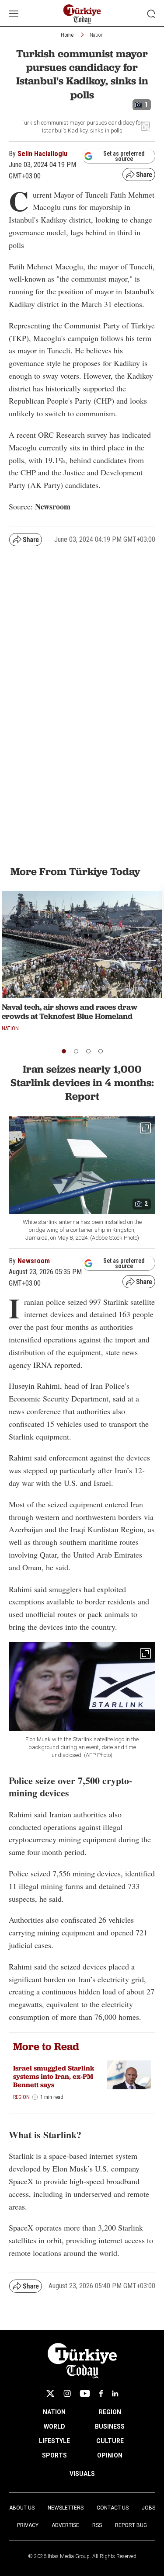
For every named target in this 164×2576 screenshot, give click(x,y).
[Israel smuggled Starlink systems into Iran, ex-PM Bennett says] (129, 2075)
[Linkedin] (115, 2393)
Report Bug (131, 2525)
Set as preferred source (124, 156)
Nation (97, 35)
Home (67, 35)
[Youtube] (85, 2393)
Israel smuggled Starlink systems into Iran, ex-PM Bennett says (54, 2076)
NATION (54, 2412)
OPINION (110, 2455)
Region (21, 2097)
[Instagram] (67, 2393)
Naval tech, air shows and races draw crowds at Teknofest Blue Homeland (70, 1012)
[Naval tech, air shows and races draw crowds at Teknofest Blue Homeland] (82, 944)
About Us (22, 2508)
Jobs (148, 2508)
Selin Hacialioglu (42, 154)
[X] (50, 2393)
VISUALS (82, 2474)
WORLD (54, 2426)
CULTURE (110, 2441)
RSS (97, 2525)
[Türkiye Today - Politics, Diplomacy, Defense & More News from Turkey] (82, 14)
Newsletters (66, 2508)
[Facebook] (101, 2393)
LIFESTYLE (54, 2441)
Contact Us (113, 2508)
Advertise (65, 2525)
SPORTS (54, 2455)
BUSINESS (110, 2426)
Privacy (28, 2525)
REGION (110, 2412)
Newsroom (34, 1261)
